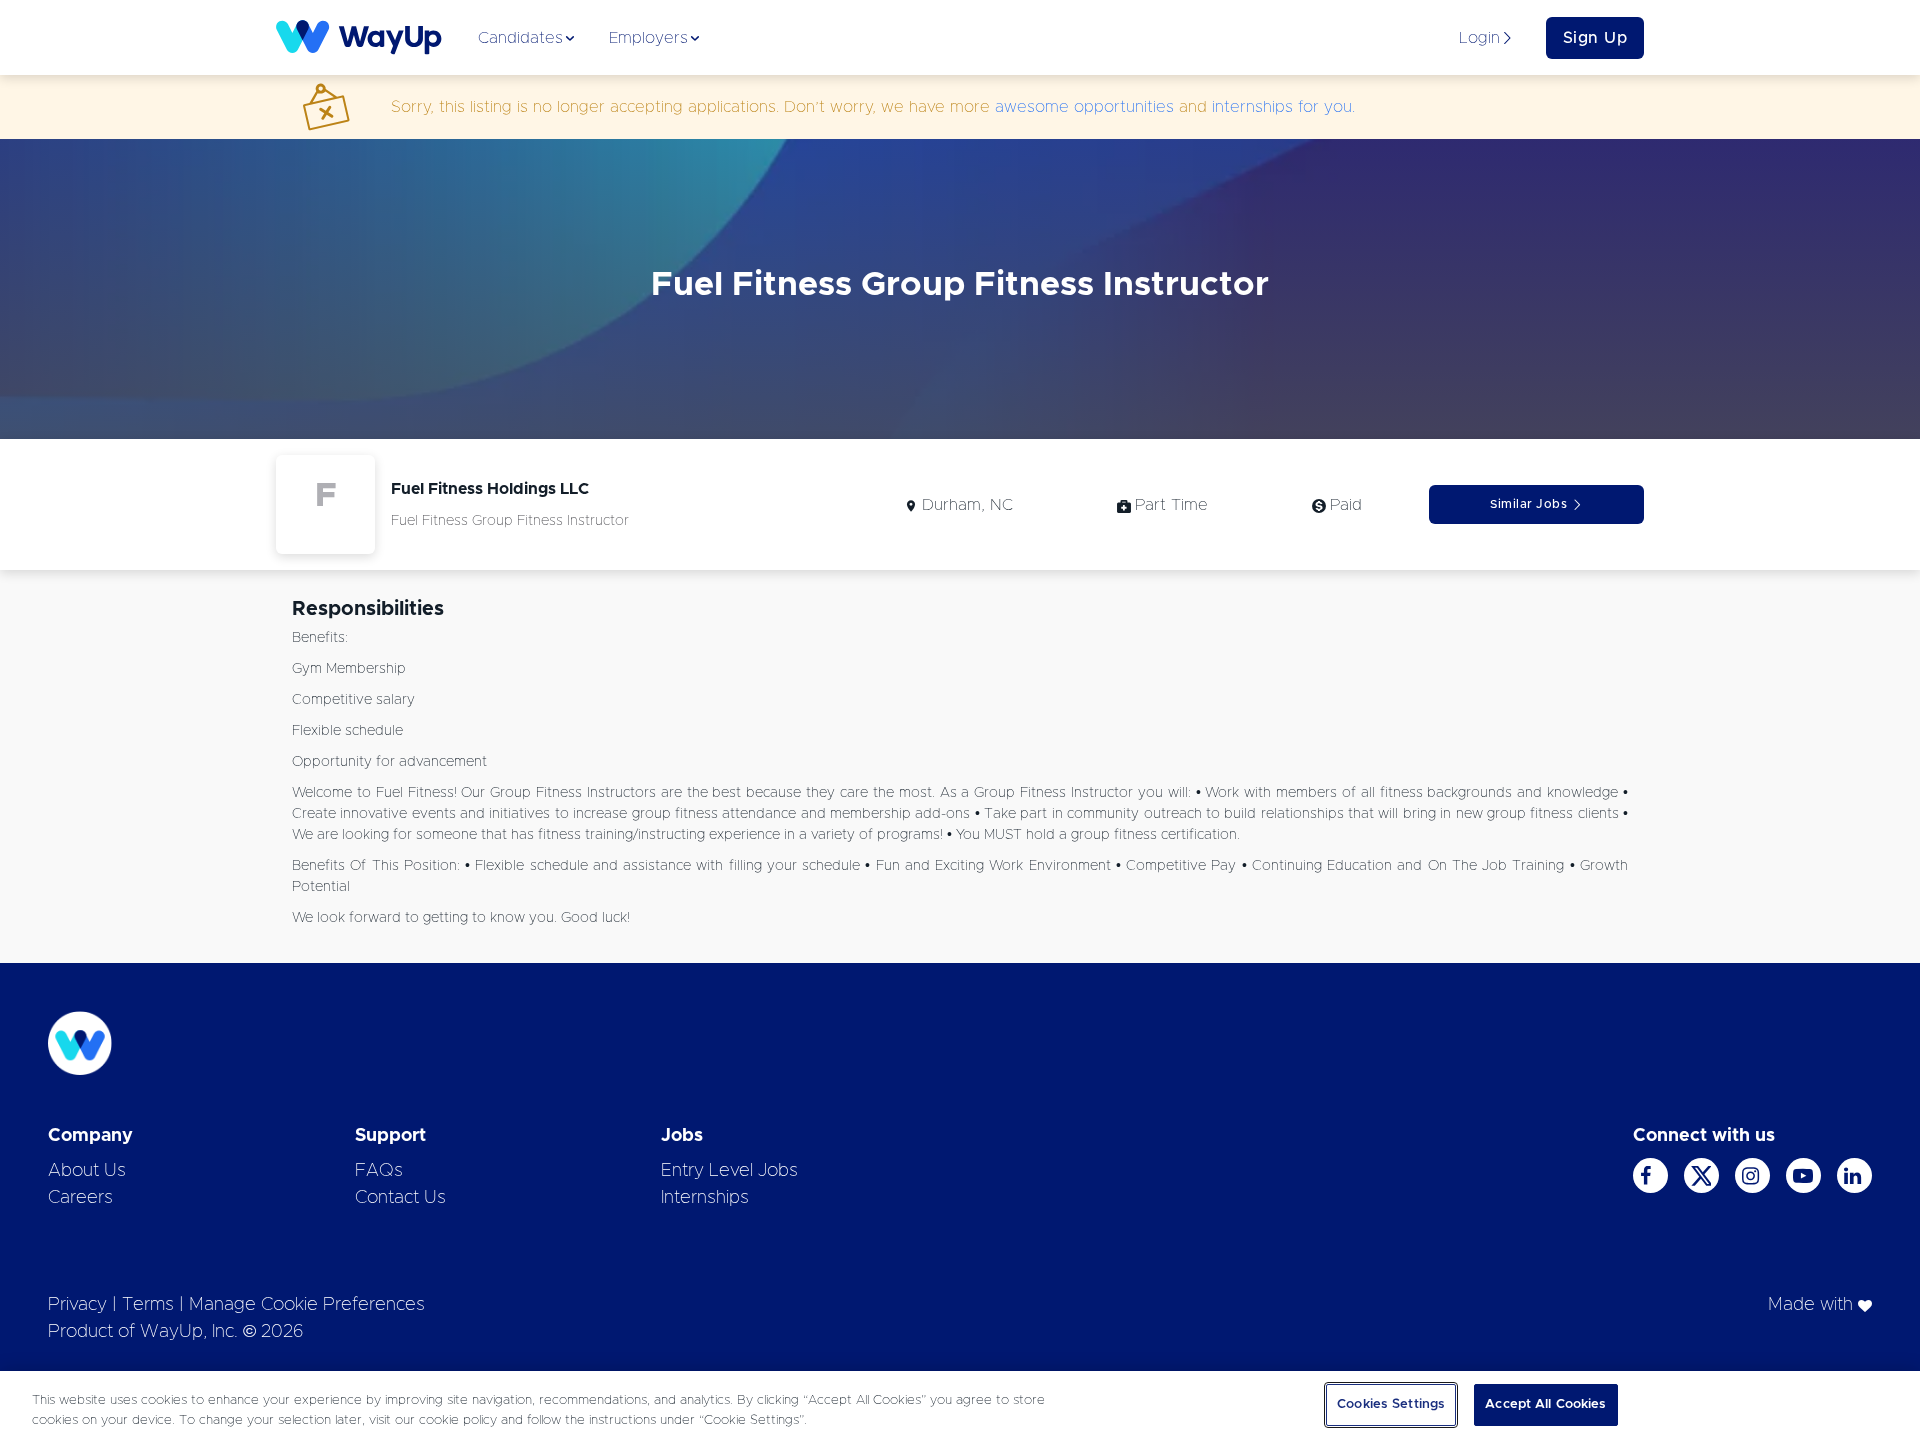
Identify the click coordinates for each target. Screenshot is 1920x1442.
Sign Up (1595, 38)
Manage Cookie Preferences (307, 1305)
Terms (148, 1305)
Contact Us (400, 1198)
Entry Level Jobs (729, 1171)
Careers (80, 1198)
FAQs (379, 1171)
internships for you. (1283, 107)
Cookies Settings (1391, 1404)
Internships (705, 1198)
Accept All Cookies (1545, 1404)
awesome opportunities (1084, 107)
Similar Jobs (1528, 504)
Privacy (77, 1305)
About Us (87, 1171)
